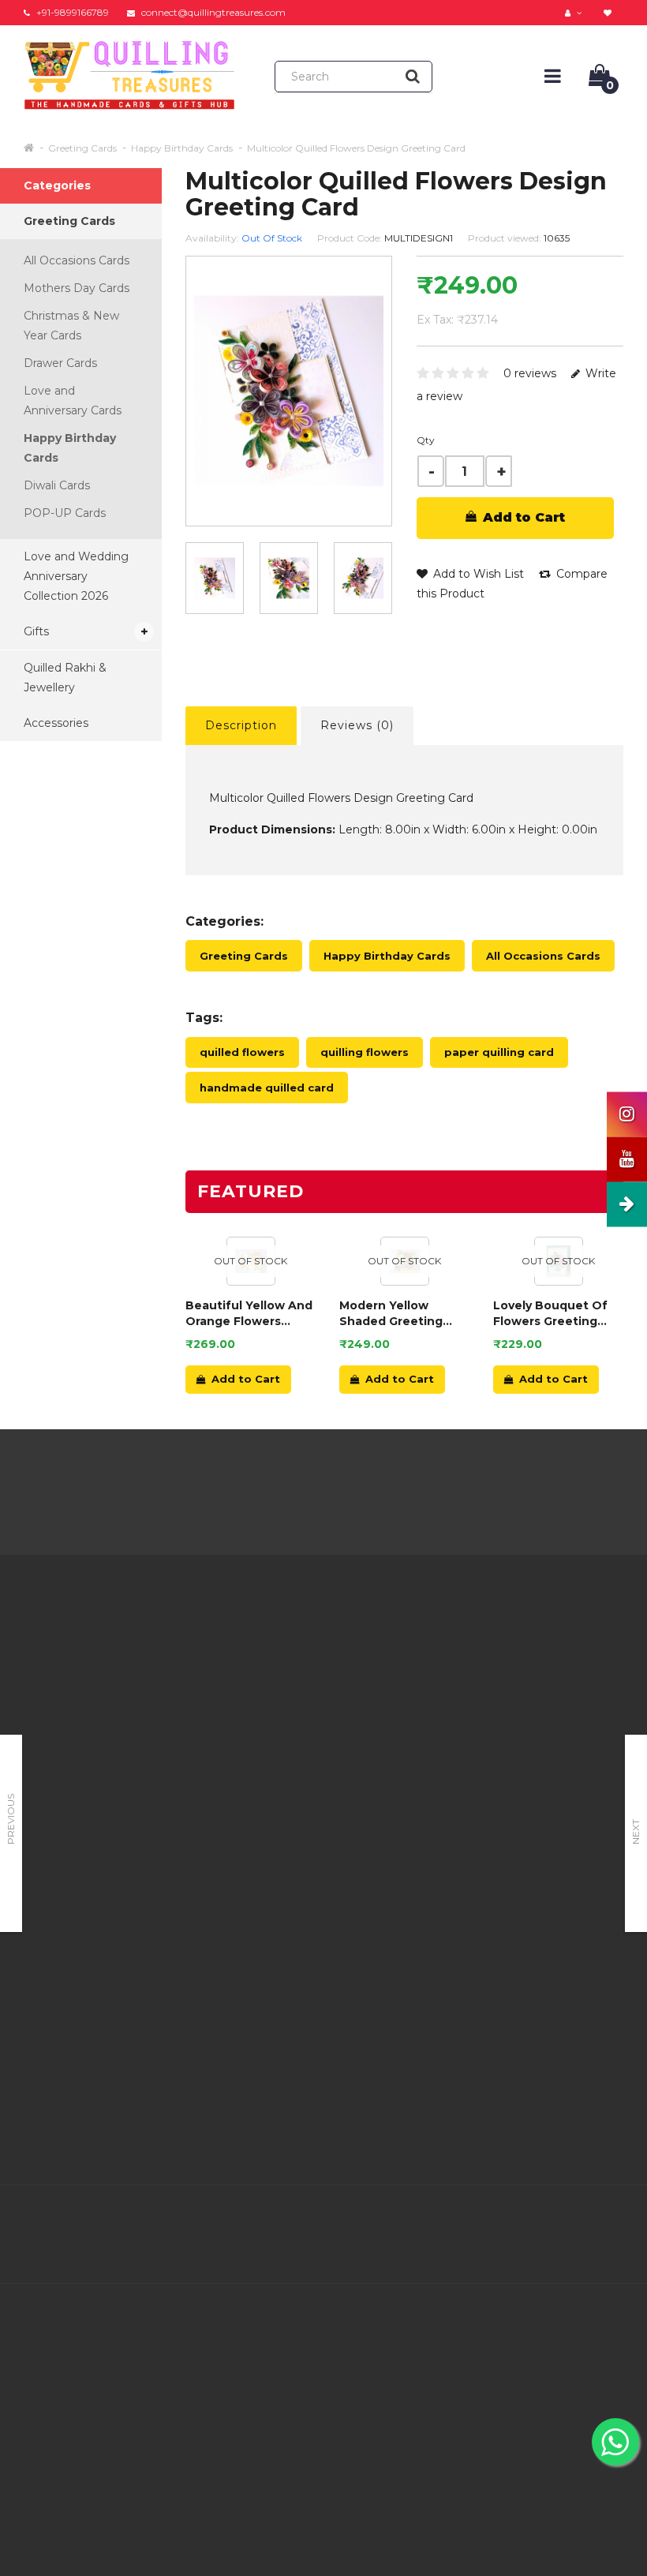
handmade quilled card (267, 1088)
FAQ (192, 1803)
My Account (317, 1679)
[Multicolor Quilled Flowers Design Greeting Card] (289, 578)
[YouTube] (609, 2218)
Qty (426, 440)
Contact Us (314, 1660)
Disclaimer (209, 1823)
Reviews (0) (357, 725)
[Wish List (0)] (610, 12)
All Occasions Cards (77, 260)
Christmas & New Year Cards (71, 326)
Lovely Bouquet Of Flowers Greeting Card (550, 1314)
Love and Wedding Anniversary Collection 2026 (76, 576)
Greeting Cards (82, 148)
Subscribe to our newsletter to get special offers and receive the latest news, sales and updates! (557, 1699)
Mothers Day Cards (77, 288)
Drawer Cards (60, 363)
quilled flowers (242, 1052)
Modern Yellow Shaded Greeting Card (391, 1314)
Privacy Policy (218, 1705)
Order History (320, 1719)
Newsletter (418, 1724)
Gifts (36, 631)
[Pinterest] (576, 2218)
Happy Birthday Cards (182, 148)
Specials (410, 1705)
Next (636, 1832)
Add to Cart (522, 517)
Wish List (309, 1739)
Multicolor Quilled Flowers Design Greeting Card (356, 148)
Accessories (56, 723)
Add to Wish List (477, 574)
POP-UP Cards (65, 513)
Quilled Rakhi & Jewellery (65, 678)
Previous (11, 1819)
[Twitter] (510, 2218)
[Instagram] (609, 2251)
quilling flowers (365, 1052)
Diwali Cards (57, 485)
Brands (406, 1646)
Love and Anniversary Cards (73, 401)
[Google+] (543, 2218)
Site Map (412, 1744)
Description (241, 725)
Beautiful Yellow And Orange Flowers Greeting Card (249, 1314)
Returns (305, 1699)
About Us (206, 1646)
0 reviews (530, 373)
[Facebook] (477, 2218)
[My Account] (575, 12)
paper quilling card (499, 1052)
